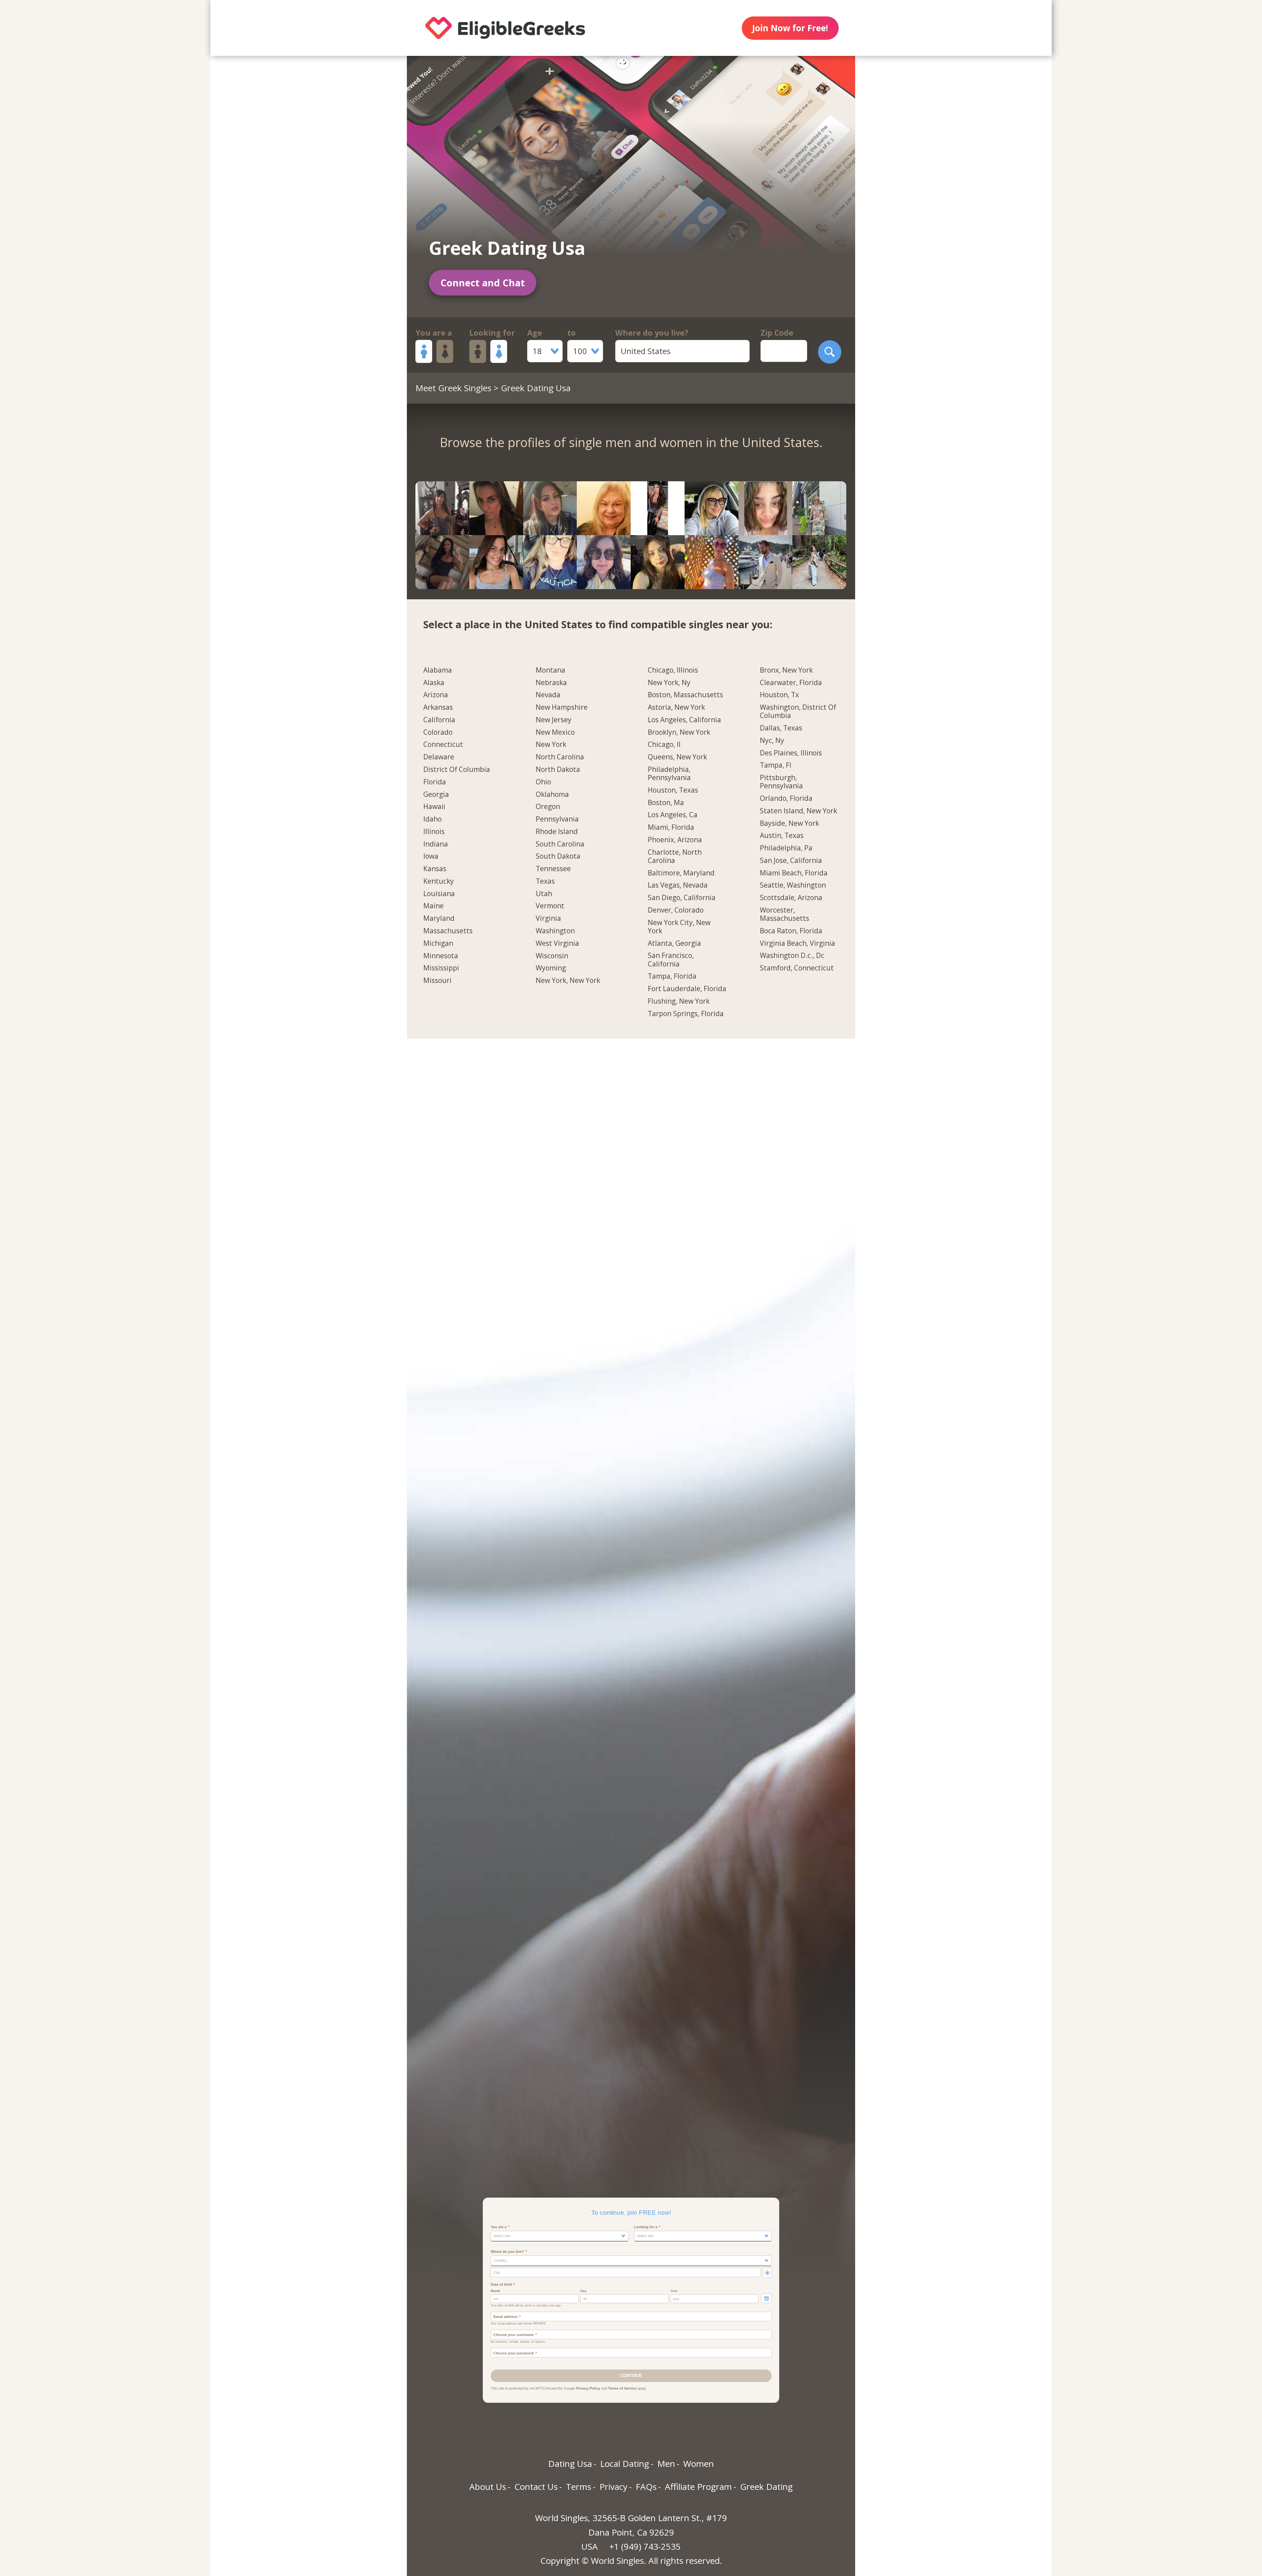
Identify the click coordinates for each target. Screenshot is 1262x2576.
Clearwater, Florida (791, 683)
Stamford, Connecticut (797, 968)
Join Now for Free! (790, 28)
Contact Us (536, 2487)
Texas (545, 881)
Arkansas (438, 707)
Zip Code (777, 333)
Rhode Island (557, 832)
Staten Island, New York (798, 811)
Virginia (548, 918)
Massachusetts (448, 931)
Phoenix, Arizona (675, 840)
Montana (550, 670)
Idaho (432, 819)
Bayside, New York (789, 823)
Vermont (550, 906)
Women (699, 2464)
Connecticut (443, 745)
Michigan (438, 943)
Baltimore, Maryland (681, 873)
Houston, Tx (779, 695)
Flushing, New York (679, 1001)
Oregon (548, 807)
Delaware (439, 757)
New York (551, 745)
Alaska (434, 683)
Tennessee (553, 869)
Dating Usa (570, 2464)
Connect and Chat (483, 283)
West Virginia (557, 943)
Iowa (431, 856)
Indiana (436, 844)
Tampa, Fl (776, 765)
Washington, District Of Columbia (798, 712)
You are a (434, 333)
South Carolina (560, 844)
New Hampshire (562, 707)
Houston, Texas (673, 790)
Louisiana (439, 894)
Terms (579, 2487)
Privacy (613, 2487)
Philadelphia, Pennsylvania (669, 774)
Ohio (543, 782)
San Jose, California (791, 861)
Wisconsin (552, 956)
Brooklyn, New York (679, 732)
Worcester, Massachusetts (784, 914)
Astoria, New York (676, 707)
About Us (488, 2487)
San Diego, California (682, 898)
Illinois (434, 832)
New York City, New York (679, 927)
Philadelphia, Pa (786, 848)
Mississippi (441, 968)
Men (666, 2464)
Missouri (437, 981)
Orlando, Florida (786, 799)
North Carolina (560, 757)
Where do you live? (652, 333)
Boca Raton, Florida (791, 931)
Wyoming (551, 968)
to (572, 333)
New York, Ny (669, 683)
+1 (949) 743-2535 (645, 2546)
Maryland (439, 918)
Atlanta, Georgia (674, 943)
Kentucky (439, 881)
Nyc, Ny (772, 741)
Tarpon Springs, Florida (686, 1014)
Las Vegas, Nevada (678, 885)
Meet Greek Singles (453, 388)
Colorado (438, 732)
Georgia (436, 795)
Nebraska (551, 683)
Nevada (548, 695)
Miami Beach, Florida (794, 873)
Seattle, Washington (793, 885)
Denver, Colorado (676, 910)
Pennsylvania (557, 819)
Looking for (492, 333)
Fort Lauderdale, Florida (687, 989)
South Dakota (558, 856)
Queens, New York (677, 757)
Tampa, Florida (672, 976)
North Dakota (558, 770)
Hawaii (434, 807)
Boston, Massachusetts (685, 695)
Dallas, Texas (781, 728)
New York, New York (568, 981)
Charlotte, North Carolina (675, 857)
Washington (555, 931)
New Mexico (555, 732)
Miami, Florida (671, 827)
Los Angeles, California (684, 720)
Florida (435, 782)
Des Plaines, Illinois (791, 753)
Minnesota (441, 956)
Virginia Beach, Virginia (797, 943)
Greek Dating (766, 2487)
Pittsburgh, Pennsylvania (781, 782)
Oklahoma (552, 795)
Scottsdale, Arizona (791, 898)
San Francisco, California (671, 960)
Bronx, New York (786, 670)
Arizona (436, 695)
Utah (544, 894)
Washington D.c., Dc (792, 956)
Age (535, 333)
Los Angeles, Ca (673, 815)
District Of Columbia (457, 770)
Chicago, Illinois (673, 670)
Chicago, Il (664, 745)
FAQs (646, 2487)
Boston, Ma (666, 803)
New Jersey (554, 720)
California (439, 720)
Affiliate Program (698, 2487)
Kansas (435, 869)
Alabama (438, 670)
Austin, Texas (782, 836)
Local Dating (625, 2464)
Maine (433, 906)
